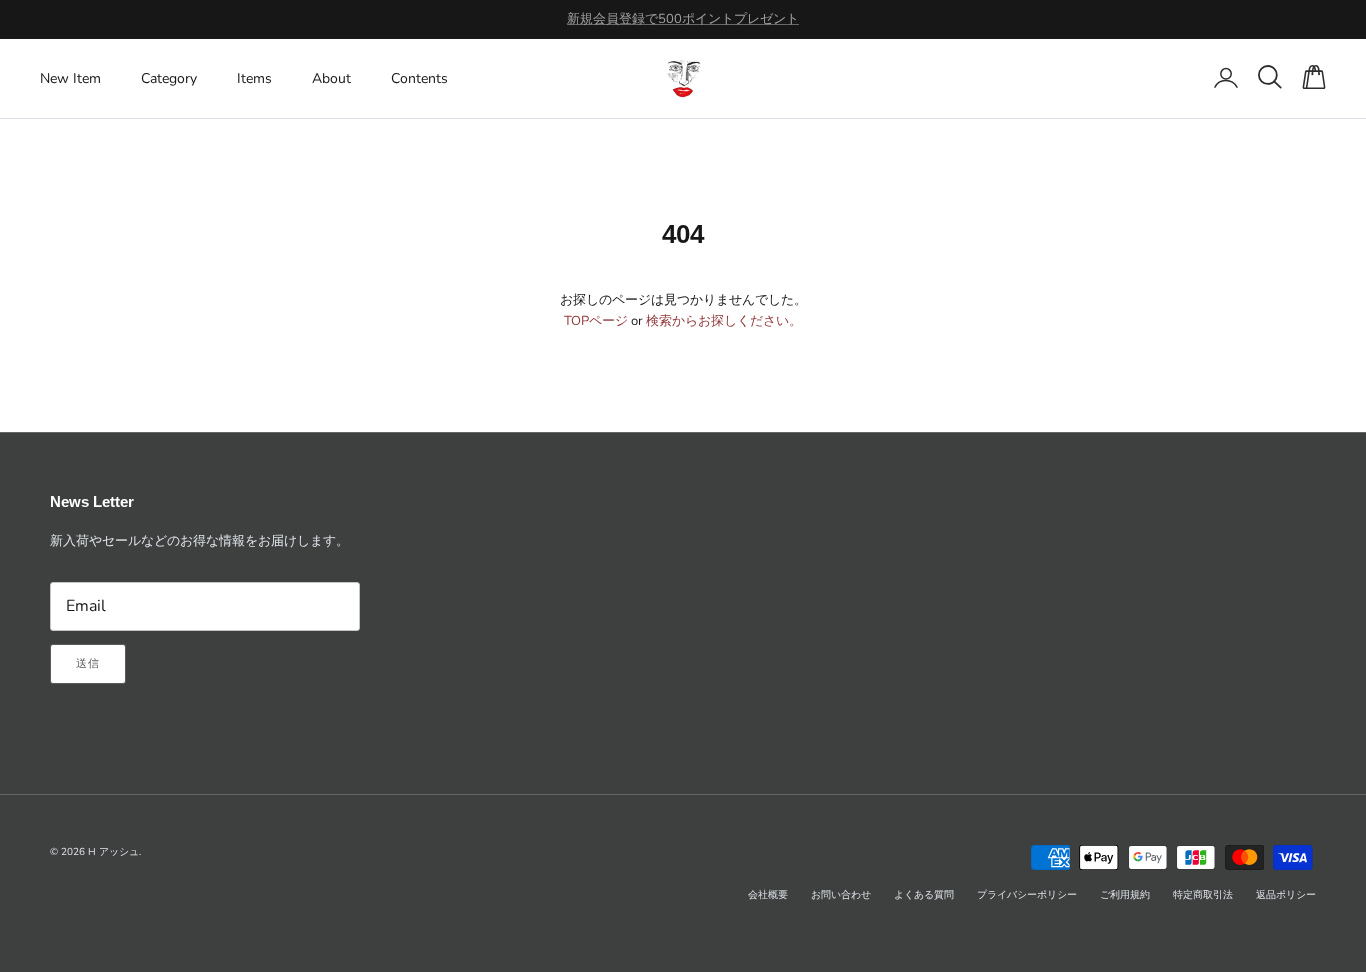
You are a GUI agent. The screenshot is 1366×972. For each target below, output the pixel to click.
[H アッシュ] (683, 78)
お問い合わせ (841, 895)
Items (254, 78)
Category (169, 78)
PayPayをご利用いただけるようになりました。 (683, 27)
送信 (88, 663)
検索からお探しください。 (724, 321)
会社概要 (768, 895)
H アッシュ (113, 852)
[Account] (1222, 78)
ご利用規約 (1125, 895)
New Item (70, 78)
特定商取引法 (1203, 895)
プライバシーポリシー (1027, 895)
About (331, 78)
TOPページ (596, 321)
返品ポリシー (1286, 895)
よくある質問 (924, 895)
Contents (419, 78)
